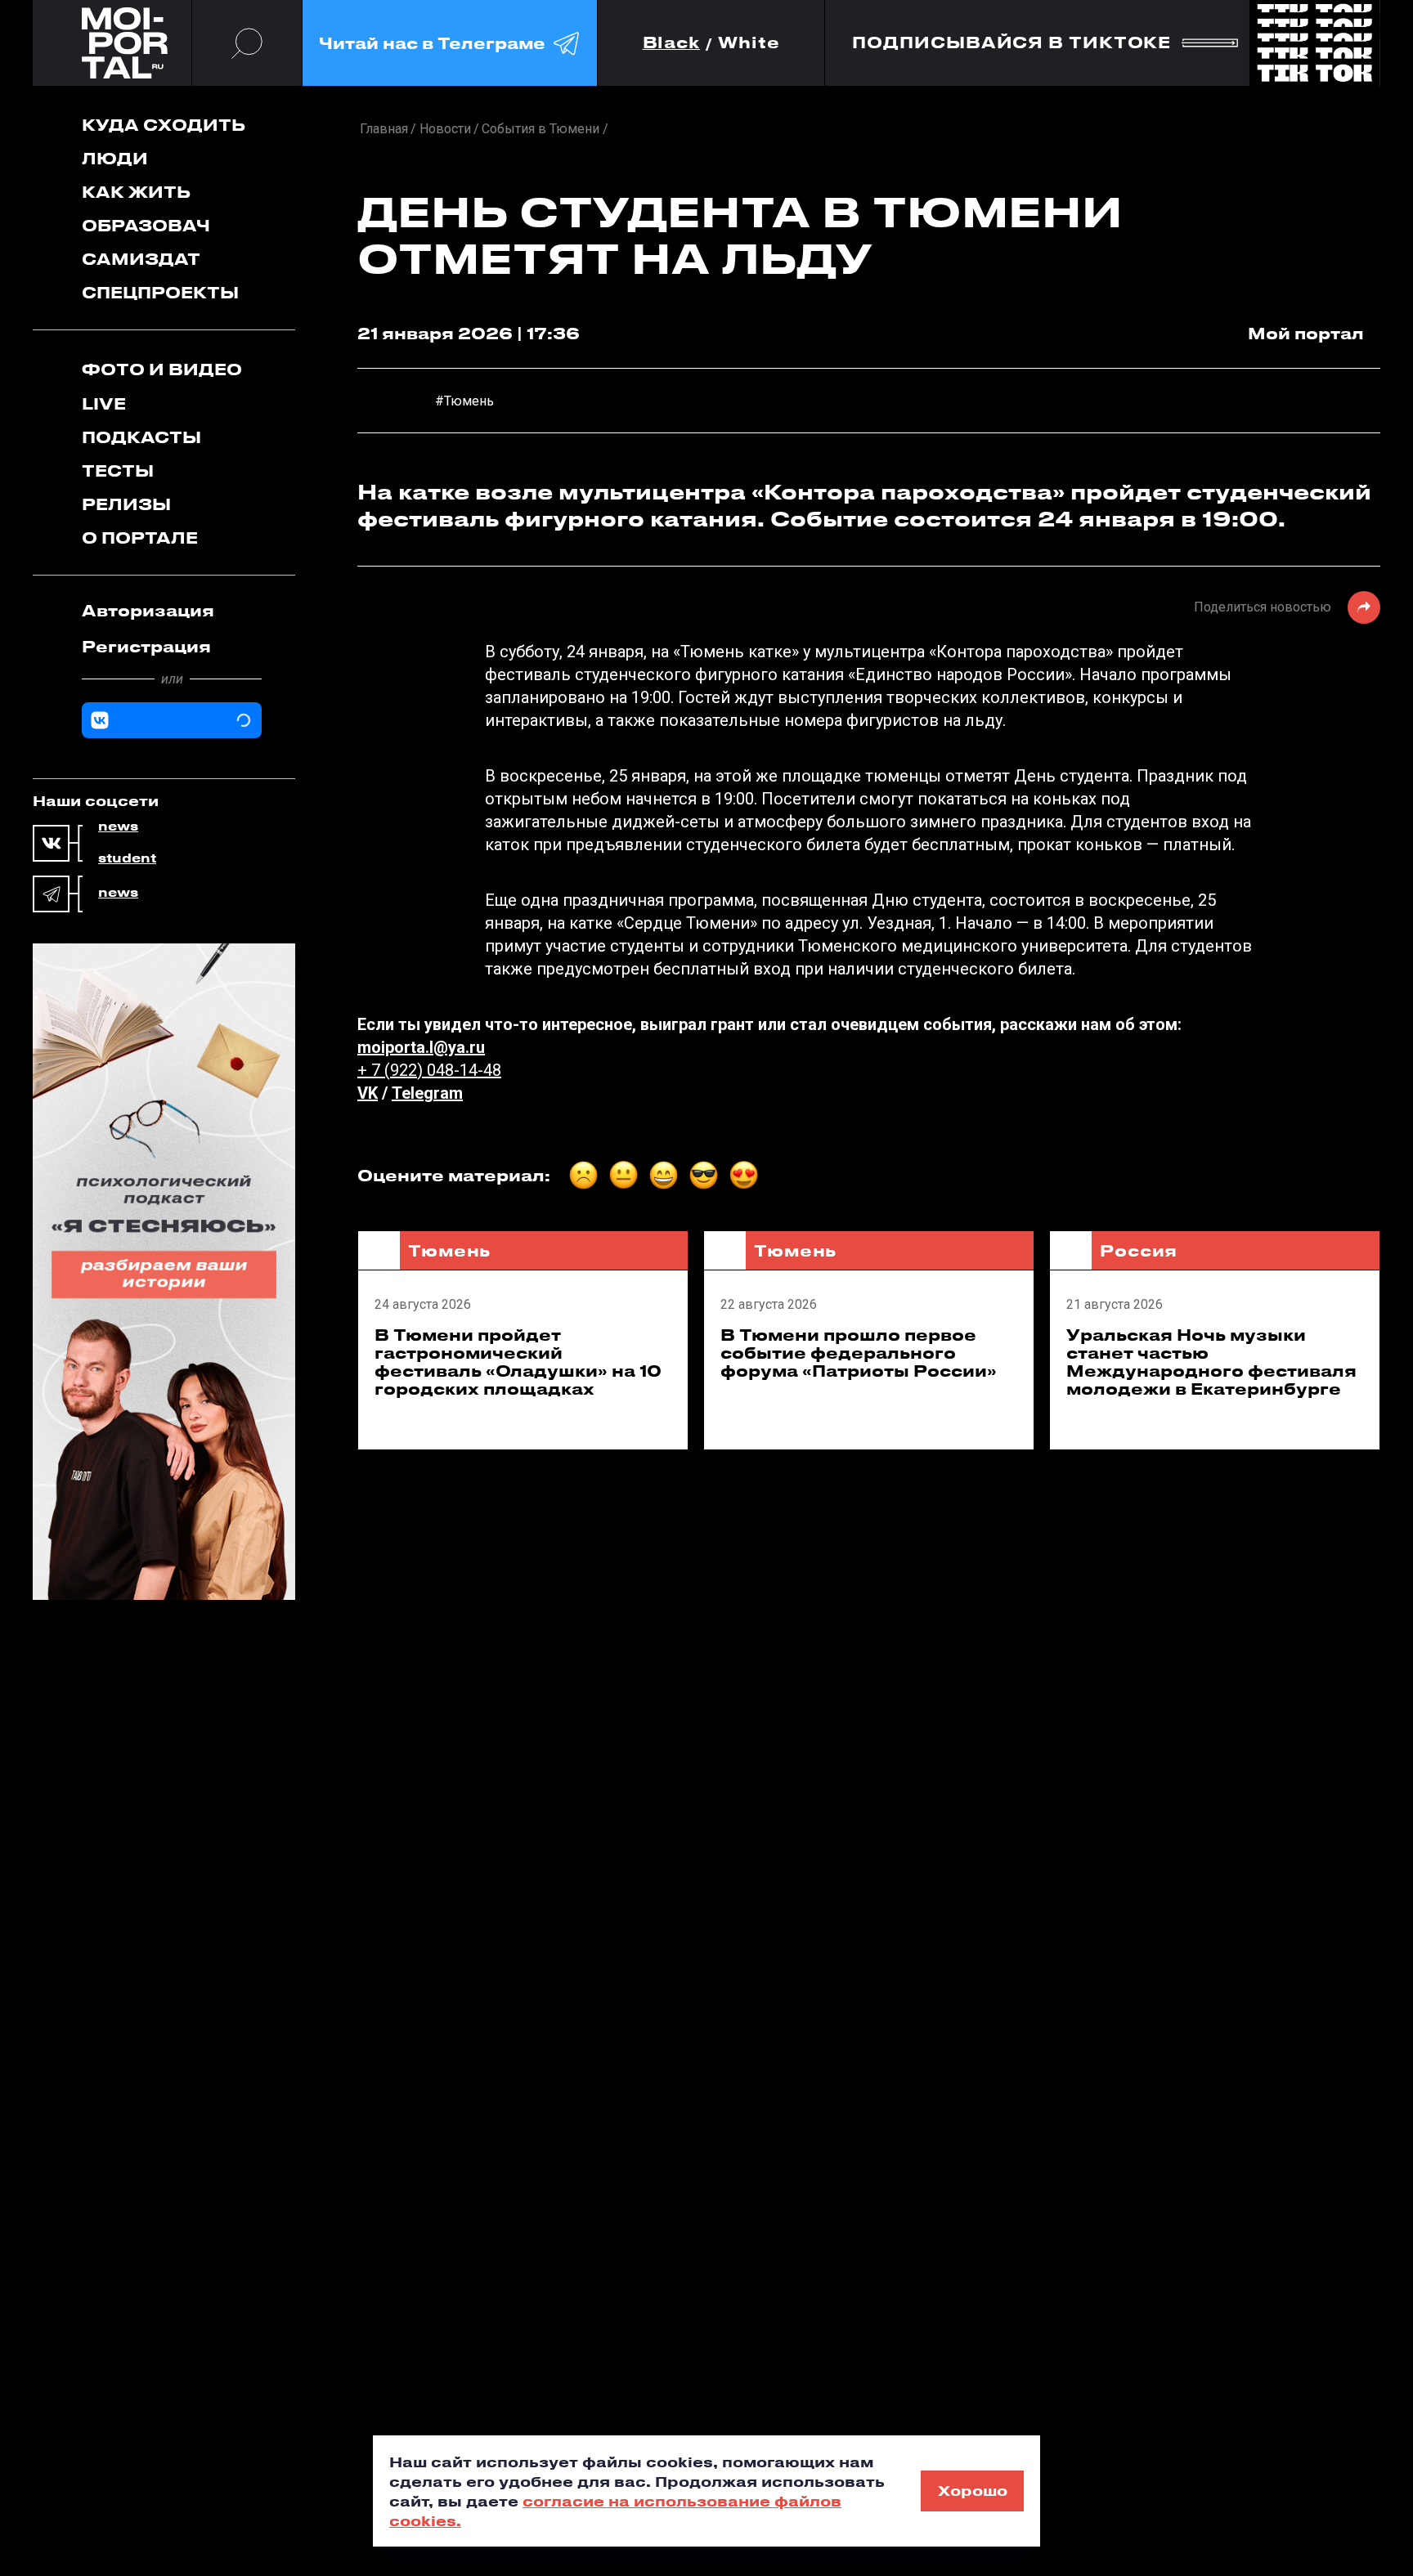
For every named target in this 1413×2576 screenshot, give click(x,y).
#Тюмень (464, 401)
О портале (140, 538)
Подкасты (141, 437)
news (118, 827)
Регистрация (146, 646)
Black (672, 43)
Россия (1139, 1250)
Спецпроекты (160, 292)
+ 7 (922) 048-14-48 (429, 1070)
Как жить (136, 192)
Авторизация (148, 610)
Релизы (126, 504)
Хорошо (973, 2490)
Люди (115, 158)
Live (104, 403)
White (749, 43)
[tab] (172, 611)
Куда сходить (164, 125)
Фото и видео (162, 369)
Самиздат (141, 259)
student (127, 858)
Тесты (118, 470)
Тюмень (449, 1250)
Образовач (146, 225)
